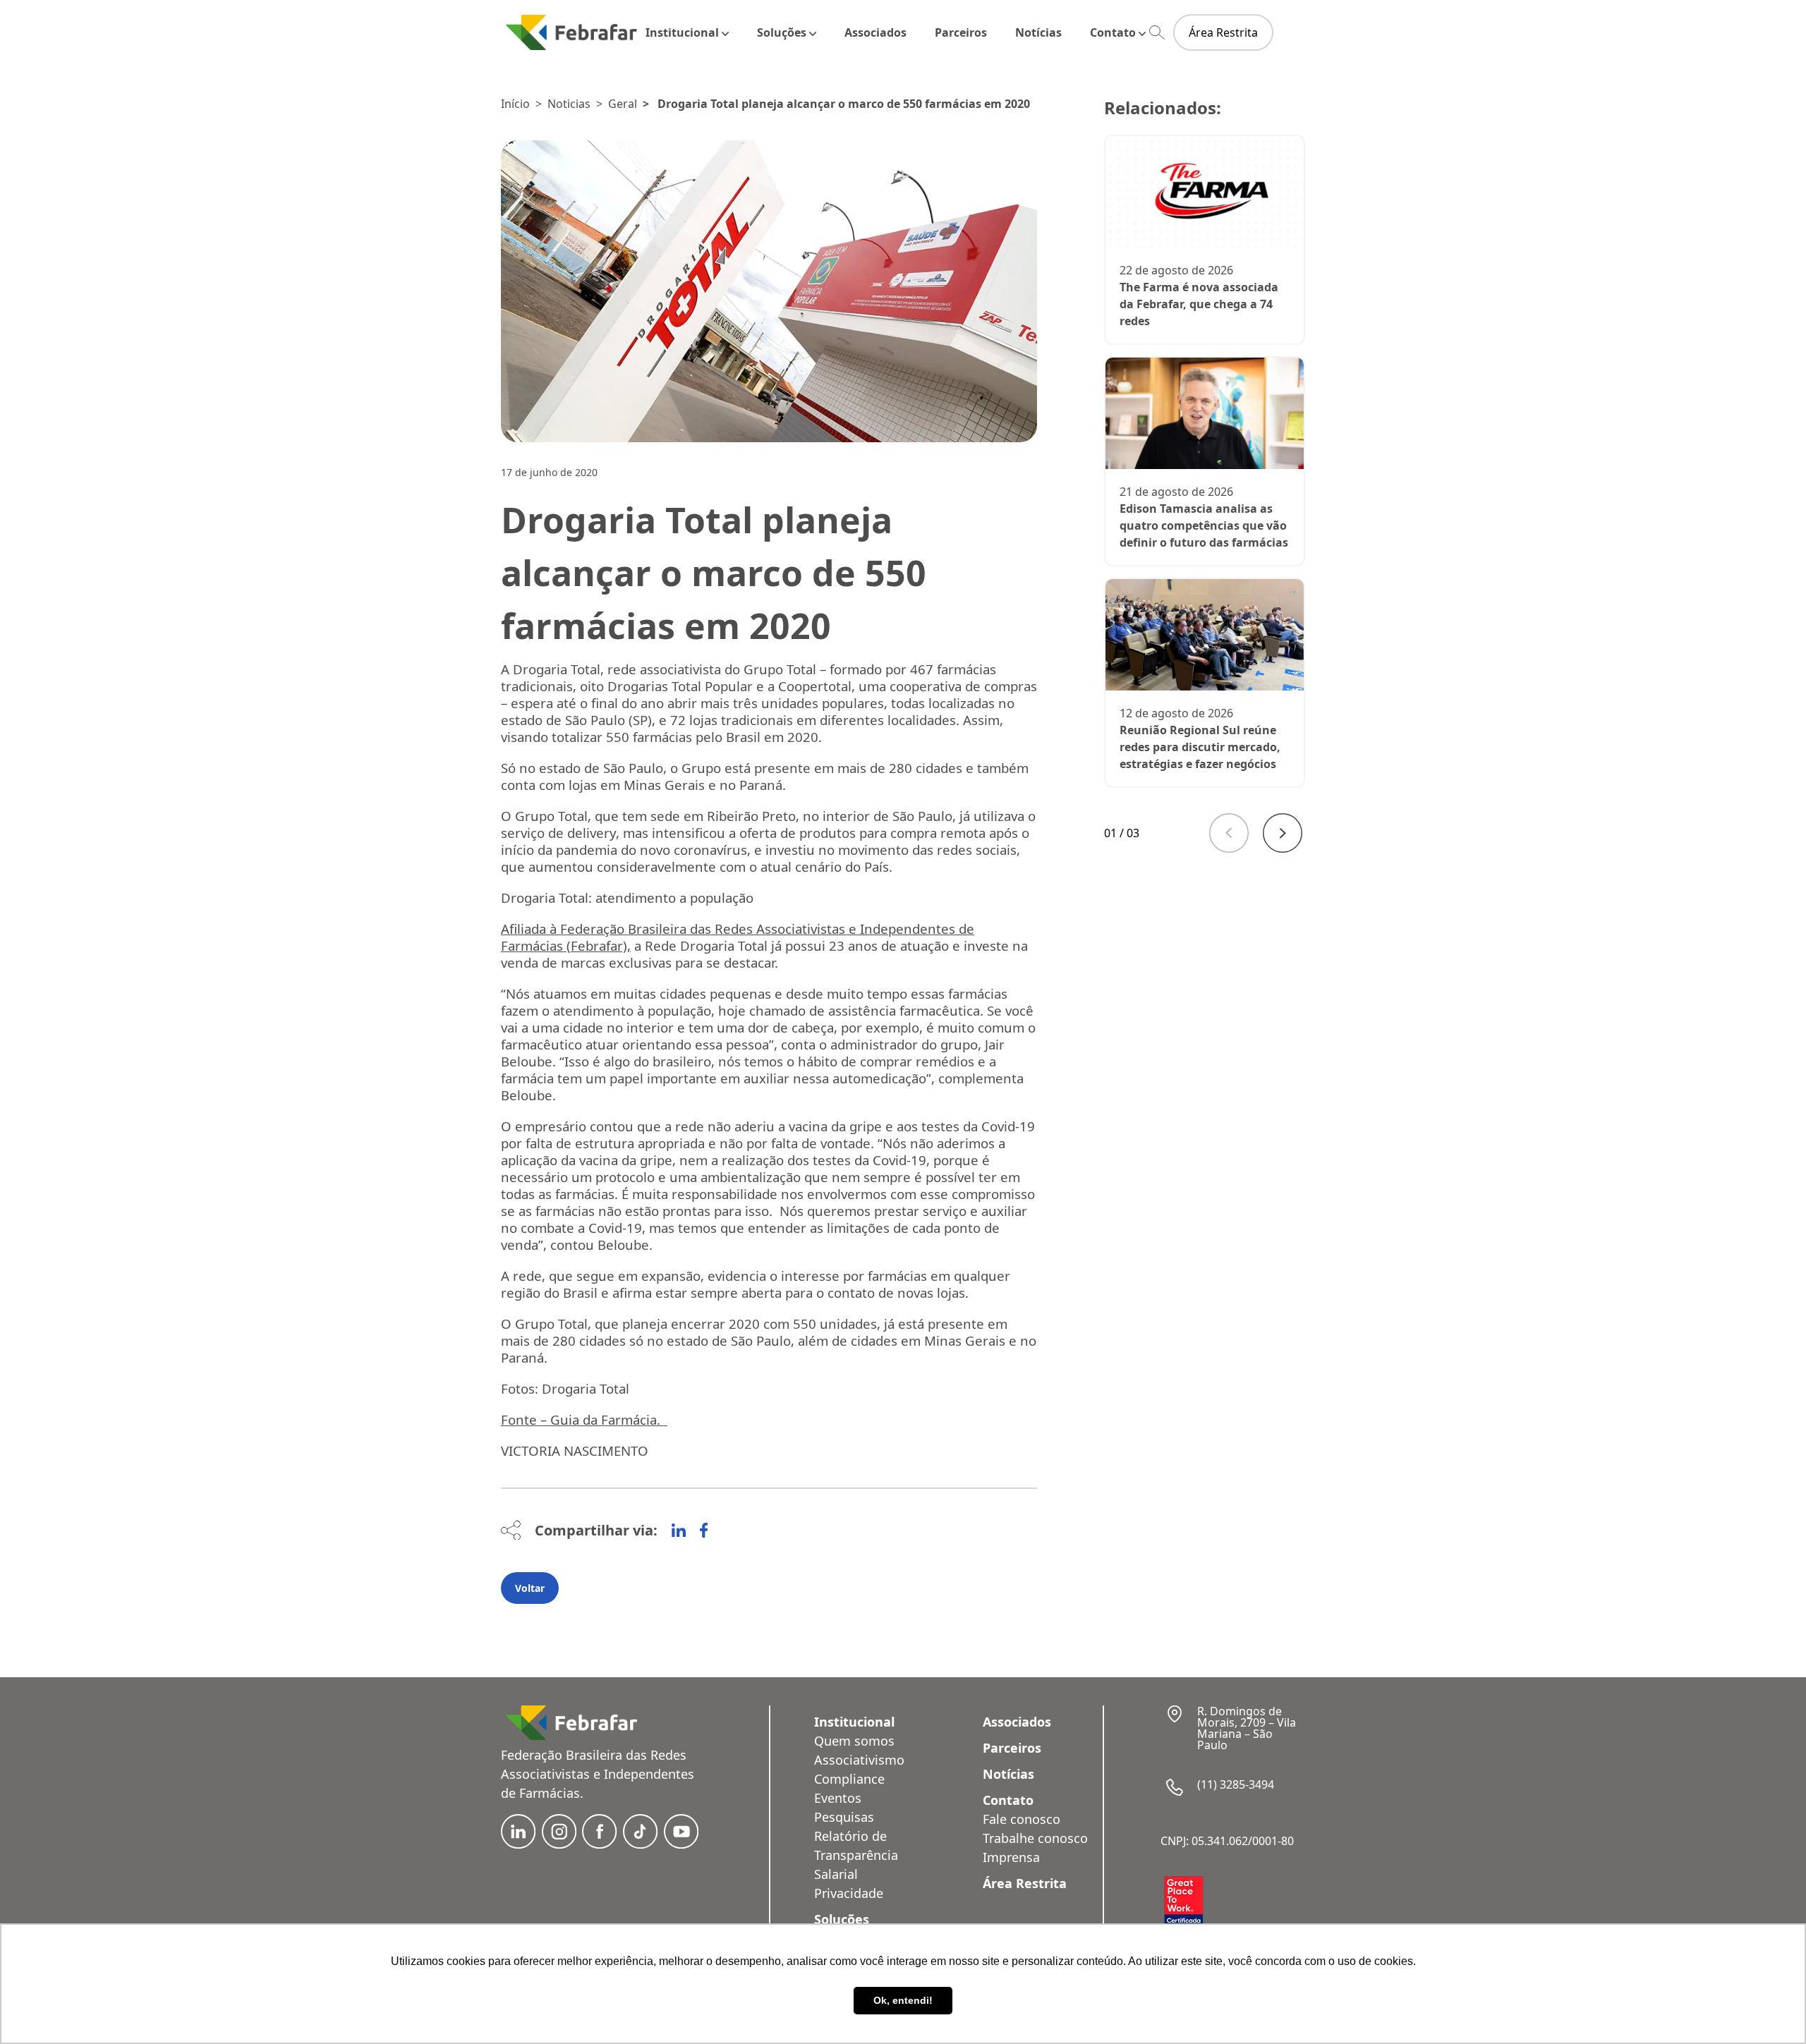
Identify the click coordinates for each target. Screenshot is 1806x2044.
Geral (623, 104)
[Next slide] (1283, 833)
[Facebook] (704, 1531)
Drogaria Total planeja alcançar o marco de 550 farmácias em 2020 (844, 104)
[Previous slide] (1229, 833)
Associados (875, 32)
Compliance (849, 1779)
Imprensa (1011, 1857)
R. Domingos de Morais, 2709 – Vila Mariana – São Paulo (1247, 1728)
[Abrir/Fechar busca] (1157, 33)
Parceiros (961, 32)
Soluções (782, 32)
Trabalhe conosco (1035, 1838)
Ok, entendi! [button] (903, 2000)
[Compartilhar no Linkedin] (679, 1531)
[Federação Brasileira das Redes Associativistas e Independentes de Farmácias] (571, 32)
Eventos (838, 1798)
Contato (1113, 32)
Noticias (569, 104)
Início (515, 104)
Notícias (1038, 32)
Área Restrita (1223, 32)
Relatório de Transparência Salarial (856, 1855)
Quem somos (854, 1741)
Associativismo (859, 1760)
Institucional (682, 32)
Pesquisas (844, 1817)
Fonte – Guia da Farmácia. (584, 1419)
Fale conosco (1022, 1819)
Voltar (530, 1588)
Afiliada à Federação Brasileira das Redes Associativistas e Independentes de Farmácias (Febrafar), (738, 937)
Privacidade (849, 1893)
